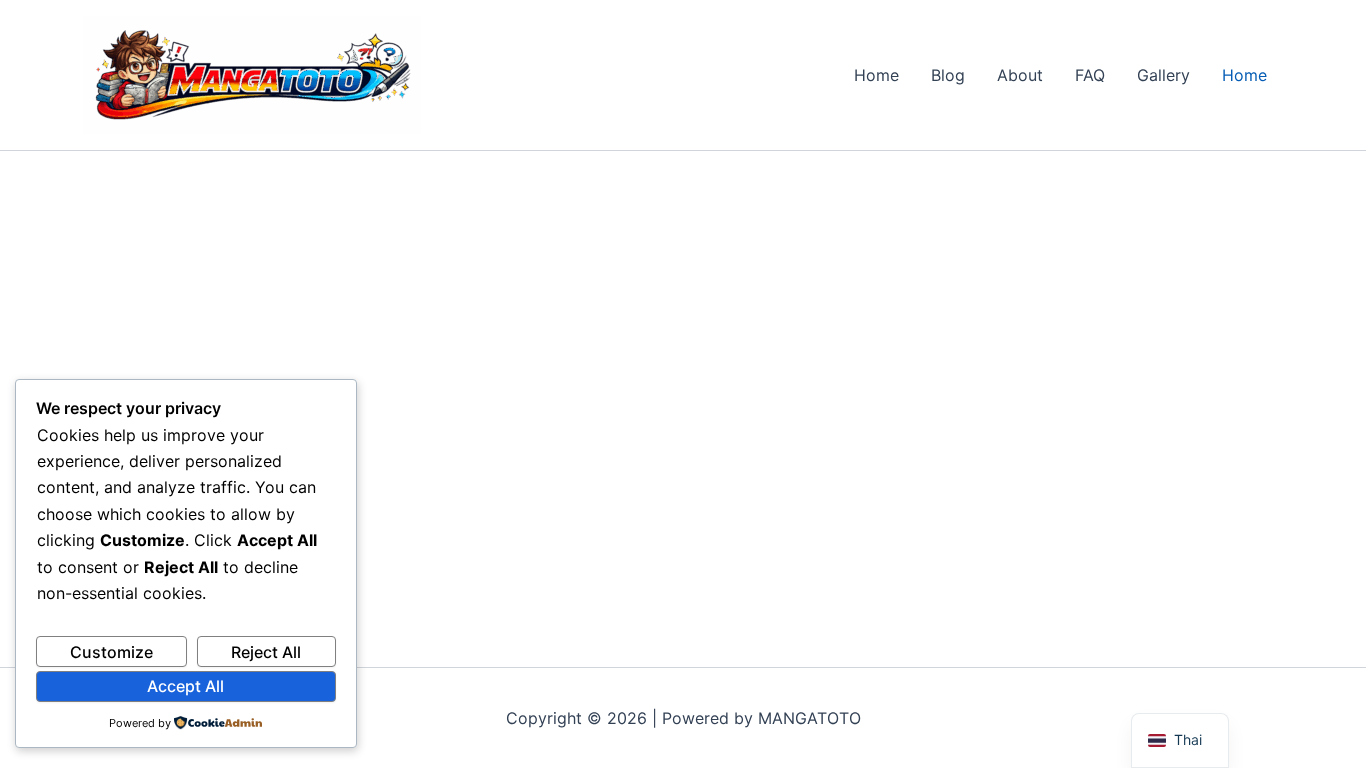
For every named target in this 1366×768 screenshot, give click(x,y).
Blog (948, 75)
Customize (111, 652)
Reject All (266, 652)
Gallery (1163, 75)
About (1020, 75)
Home (876, 75)
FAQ (1090, 75)
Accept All (185, 686)
